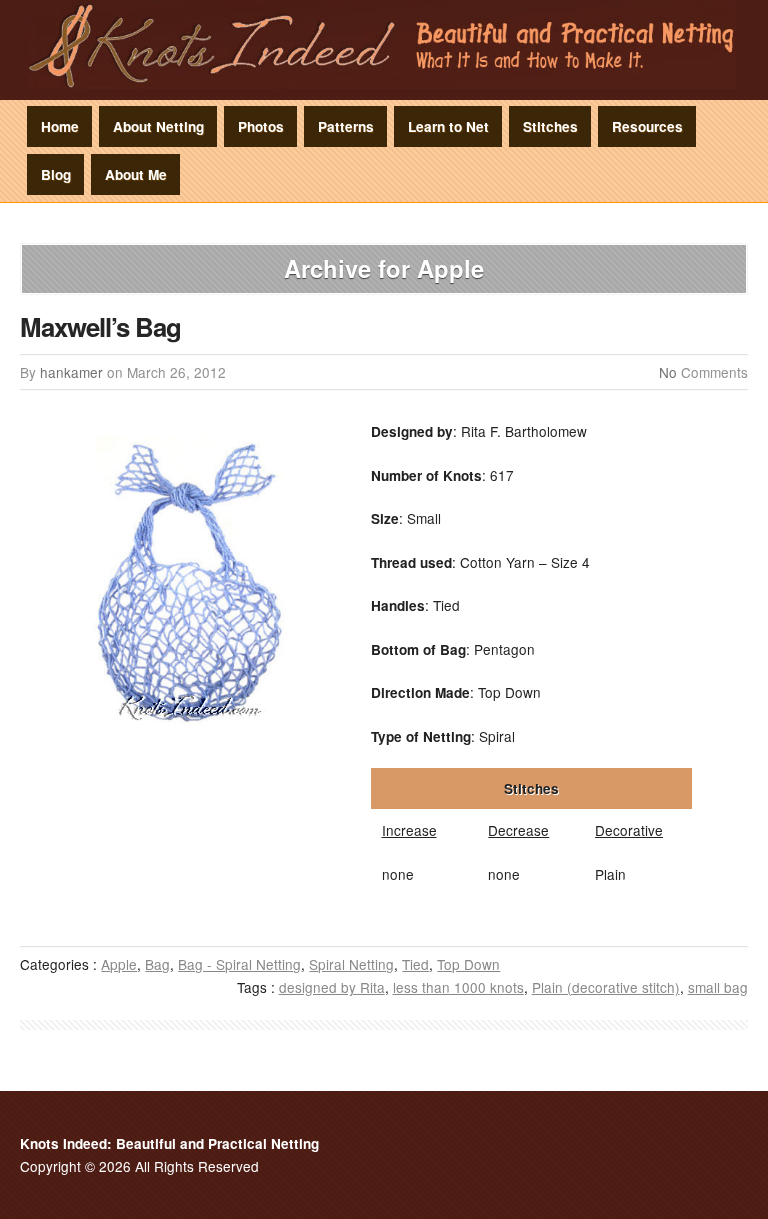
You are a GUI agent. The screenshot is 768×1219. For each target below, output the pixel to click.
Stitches (550, 126)
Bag (157, 964)
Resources (647, 126)
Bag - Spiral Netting (239, 964)
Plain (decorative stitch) (606, 987)
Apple (119, 964)
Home (60, 126)
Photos (261, 126)
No (668, 372)
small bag (718, 987)
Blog (56, 174)
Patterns (346, 126)
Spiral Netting (351, 964)
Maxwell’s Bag (100, 326)
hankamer (71, 372)
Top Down (468, 964)
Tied (415, 964)
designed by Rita (332, 987)
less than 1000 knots (458, 987)
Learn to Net (448, 126)
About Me (136, 174)
